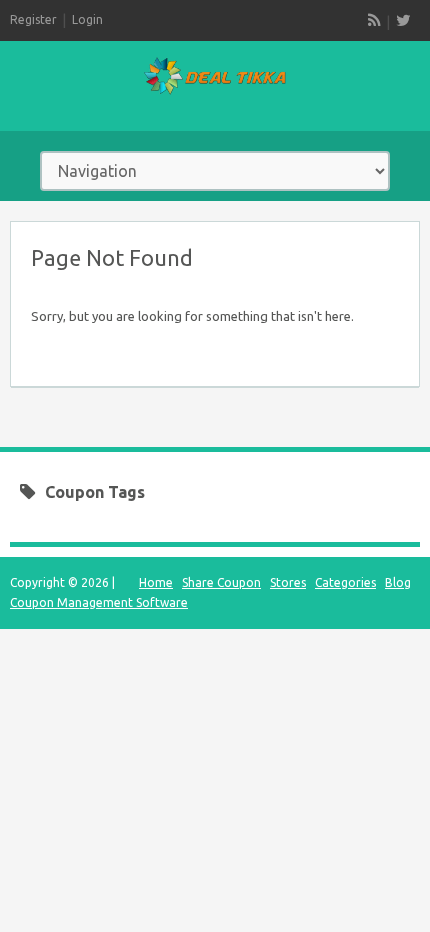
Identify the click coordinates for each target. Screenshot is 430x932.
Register (33, 19)
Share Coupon (221, 582)
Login (87, 19)
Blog (398, 582)
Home (156, 582)
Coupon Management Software (99, 602)
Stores (288, 582)
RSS (374, 20)
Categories (345, 582)
